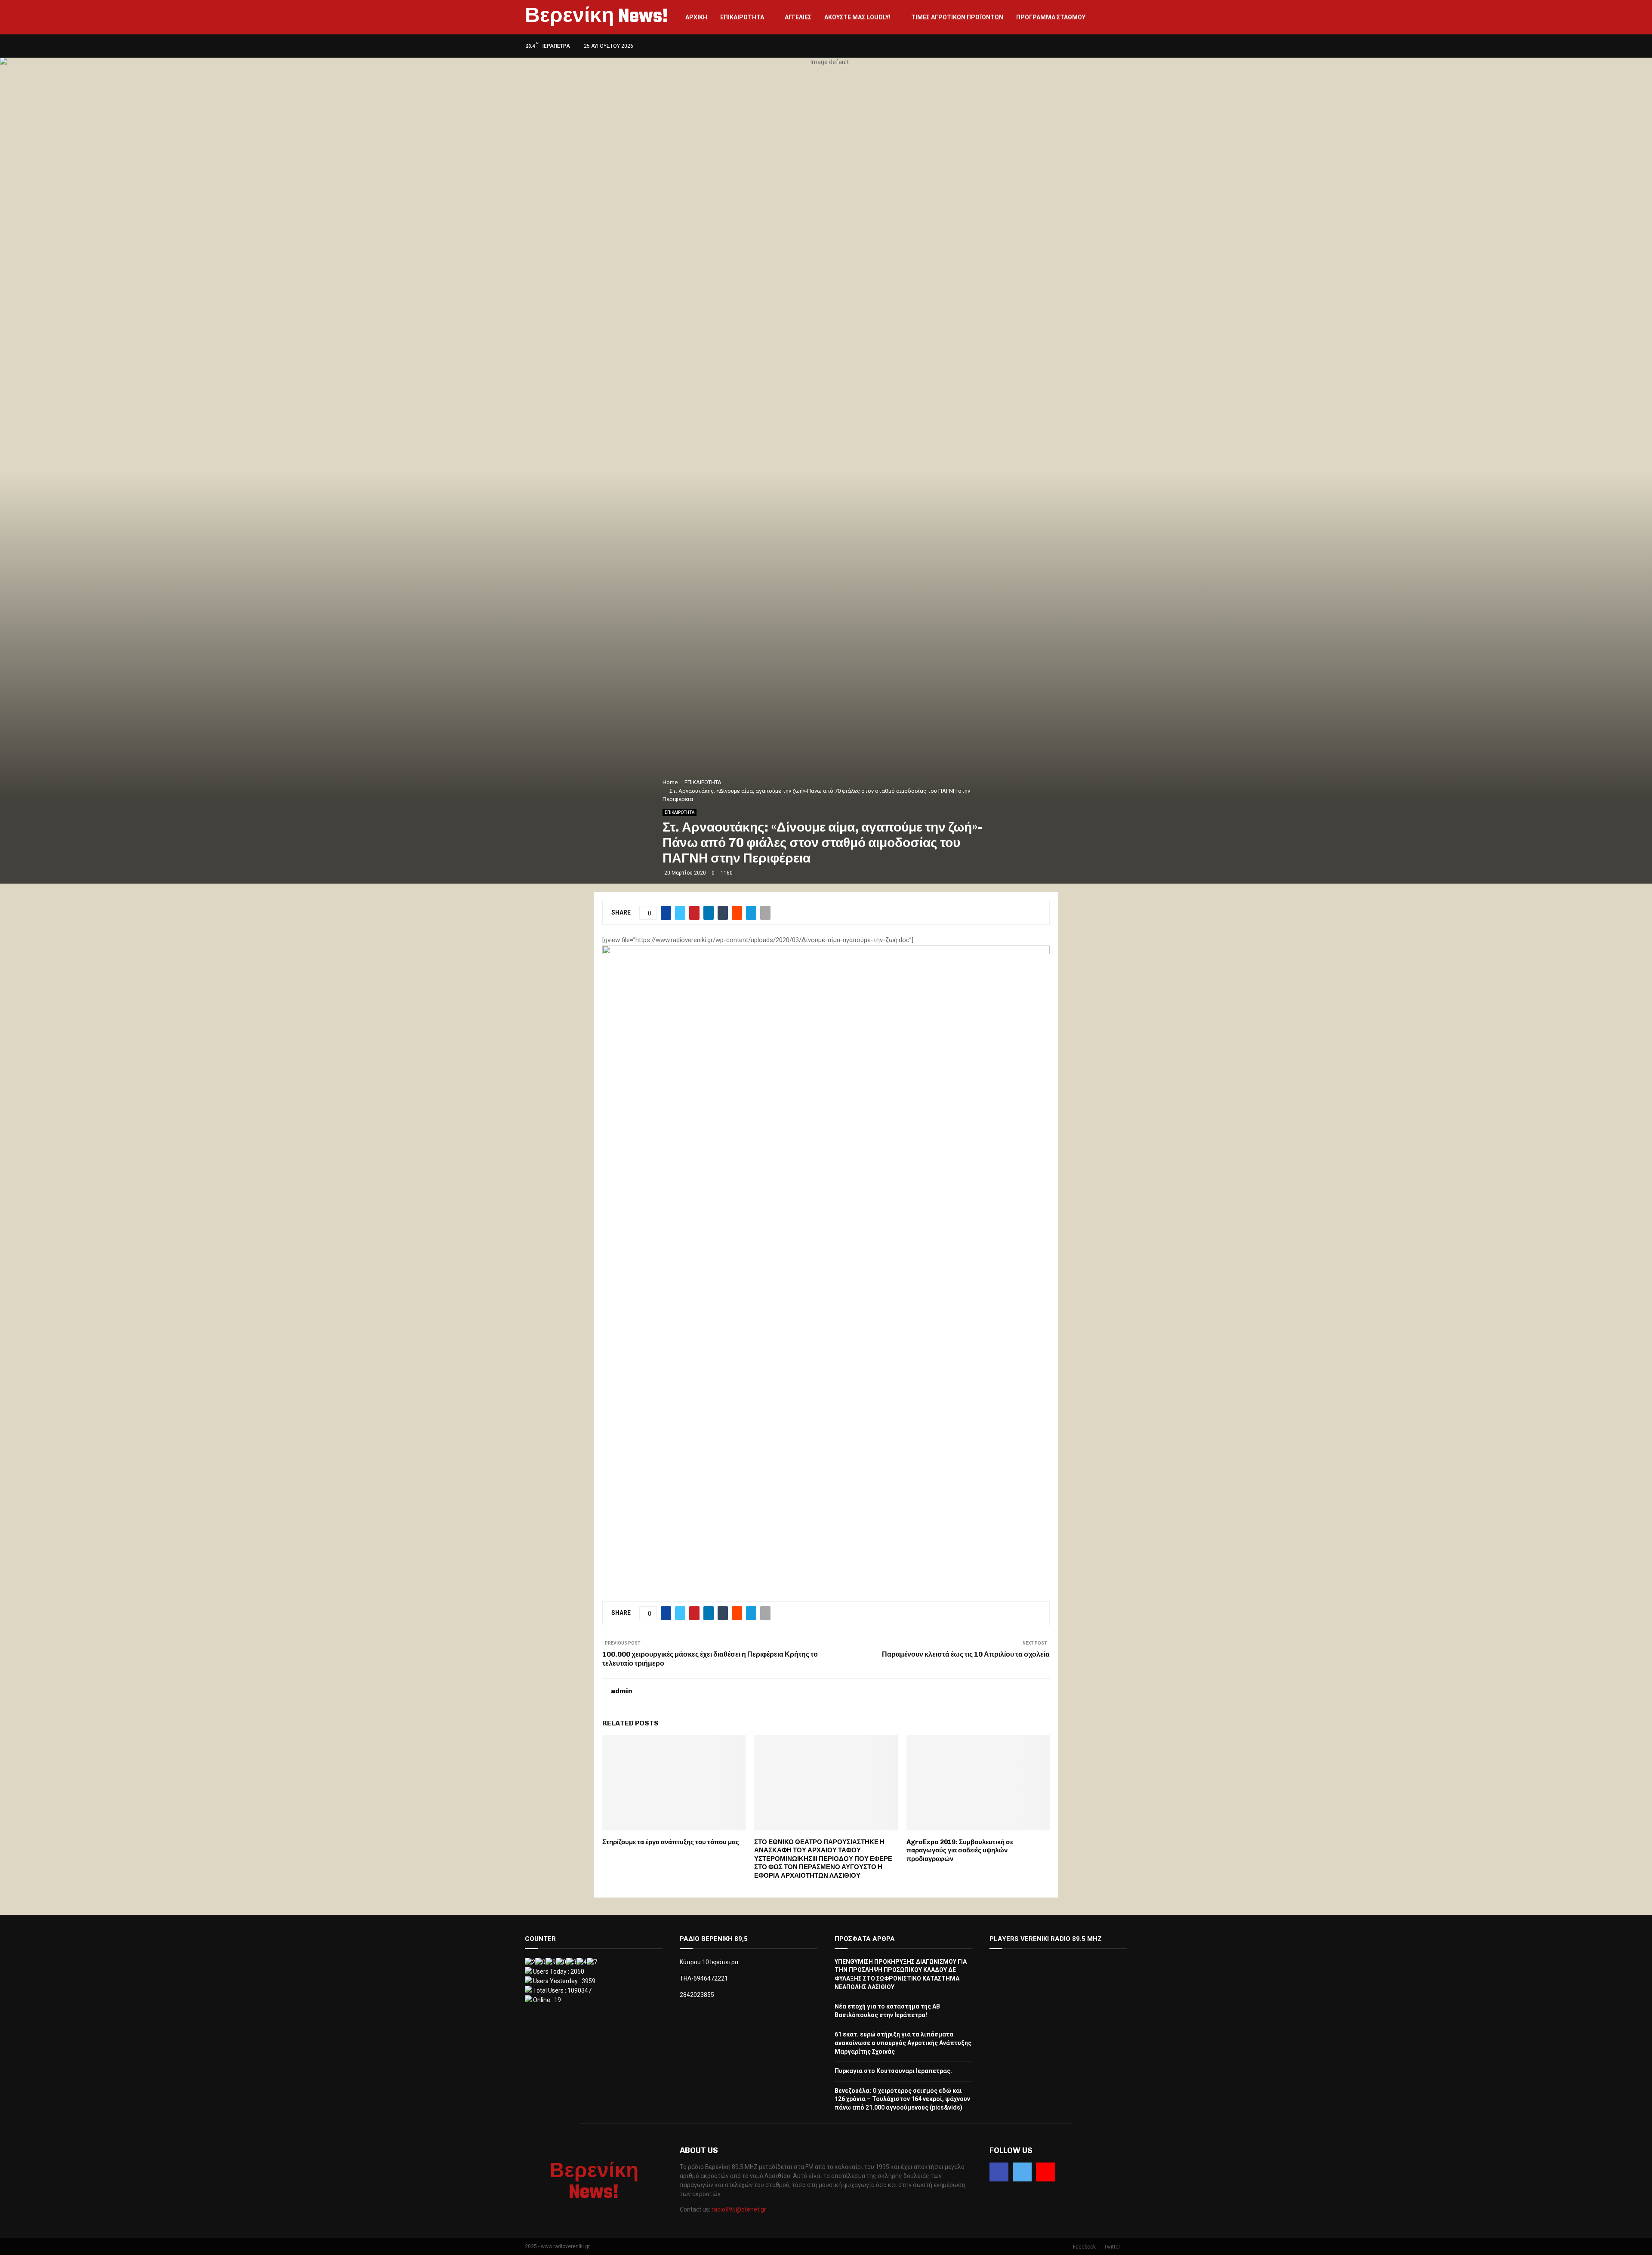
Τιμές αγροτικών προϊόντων (957, 17)
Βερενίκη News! (596, 17)
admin (622, 1691)
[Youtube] (1045, 2172)
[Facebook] (999, 2172)
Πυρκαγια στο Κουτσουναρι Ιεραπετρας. (893, 2071)
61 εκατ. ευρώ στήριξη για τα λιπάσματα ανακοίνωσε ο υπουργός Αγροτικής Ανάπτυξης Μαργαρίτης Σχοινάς (903, 2043)
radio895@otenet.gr (739, 2209)
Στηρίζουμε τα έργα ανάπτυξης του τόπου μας (671, 1842)
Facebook (1084, 2247)
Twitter (1112, 2247)
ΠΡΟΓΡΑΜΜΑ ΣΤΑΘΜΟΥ (1051, 17)
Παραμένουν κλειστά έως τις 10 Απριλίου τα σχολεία (966, 1654)
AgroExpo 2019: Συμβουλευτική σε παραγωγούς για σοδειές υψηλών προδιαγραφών (960, 1850)
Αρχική (696, 17)
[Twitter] (1022, 2172)
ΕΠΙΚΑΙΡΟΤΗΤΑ (742, 17)
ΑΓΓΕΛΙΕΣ (798, 17)
